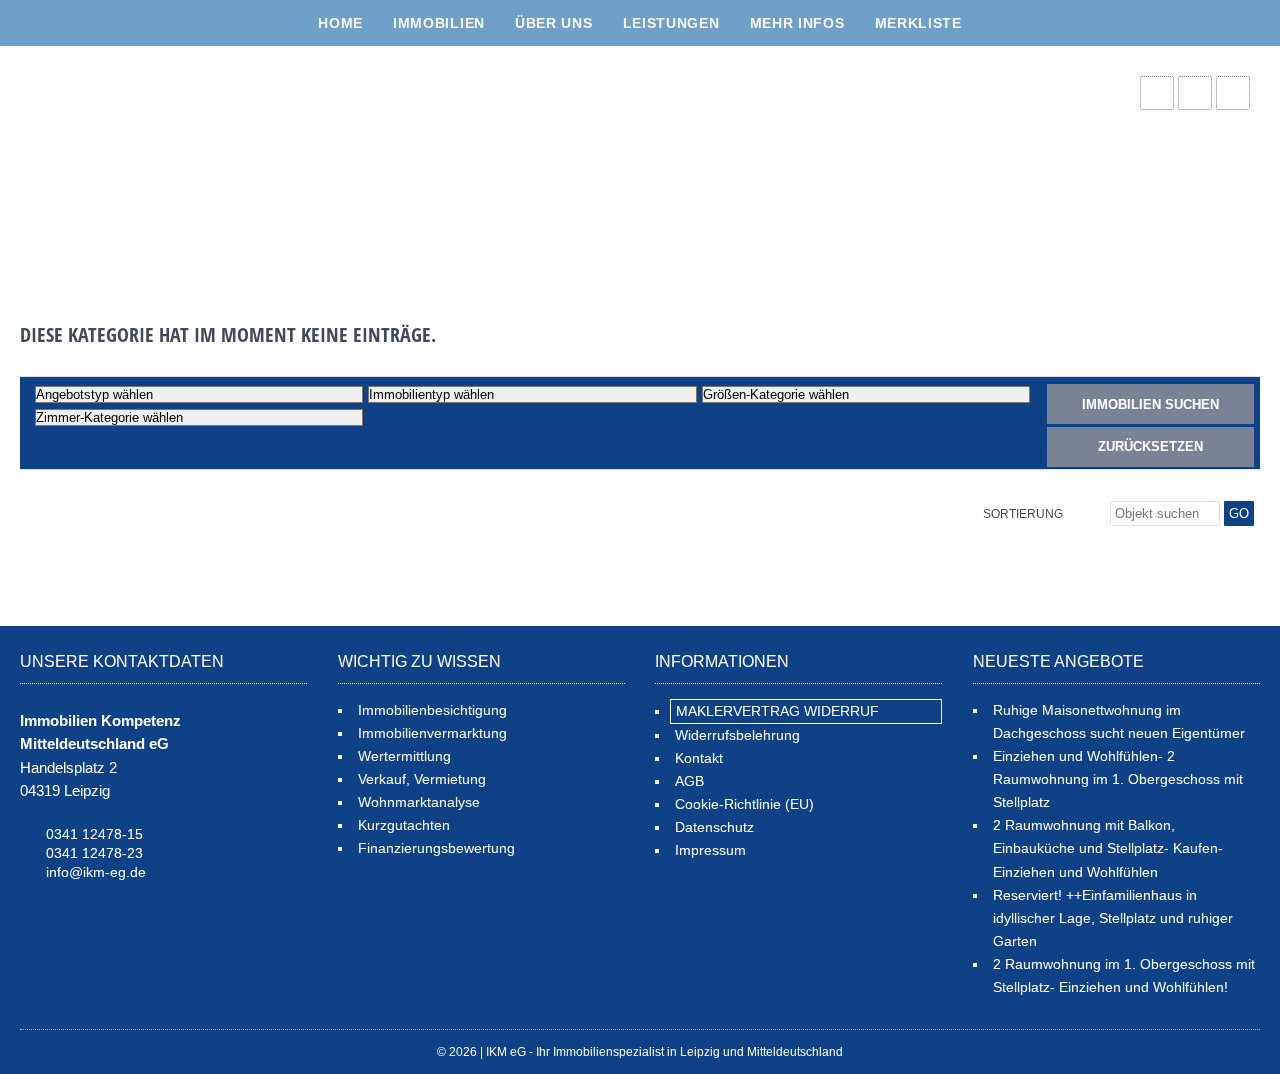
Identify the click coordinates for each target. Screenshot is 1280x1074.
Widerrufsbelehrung (737, 735)
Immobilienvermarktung (432, 733)
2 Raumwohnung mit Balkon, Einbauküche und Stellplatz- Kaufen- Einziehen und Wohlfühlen (1108, 848)
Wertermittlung (404, 756)
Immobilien (439, 23)
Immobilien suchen (1150, 404)
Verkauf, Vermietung (422, 779)
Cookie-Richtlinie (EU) (744, 804)
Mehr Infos (797, 23)
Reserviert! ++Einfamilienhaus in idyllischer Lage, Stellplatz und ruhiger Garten (1113, 918)
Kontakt (699, 758)
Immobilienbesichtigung (432, 710)
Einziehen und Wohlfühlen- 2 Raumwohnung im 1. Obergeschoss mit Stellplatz (1118, 779)
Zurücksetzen (1150, 446)
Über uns (554, 23)
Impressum (710, 850)
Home (340, 23)
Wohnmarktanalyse (419, 802)
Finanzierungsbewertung (436, 848)
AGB (689, 781)
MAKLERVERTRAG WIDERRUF (777, 711)
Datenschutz (714, 827)
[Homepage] (170, 166)
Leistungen (671, 23)
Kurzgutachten (404, 825)
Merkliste (918, 23)
